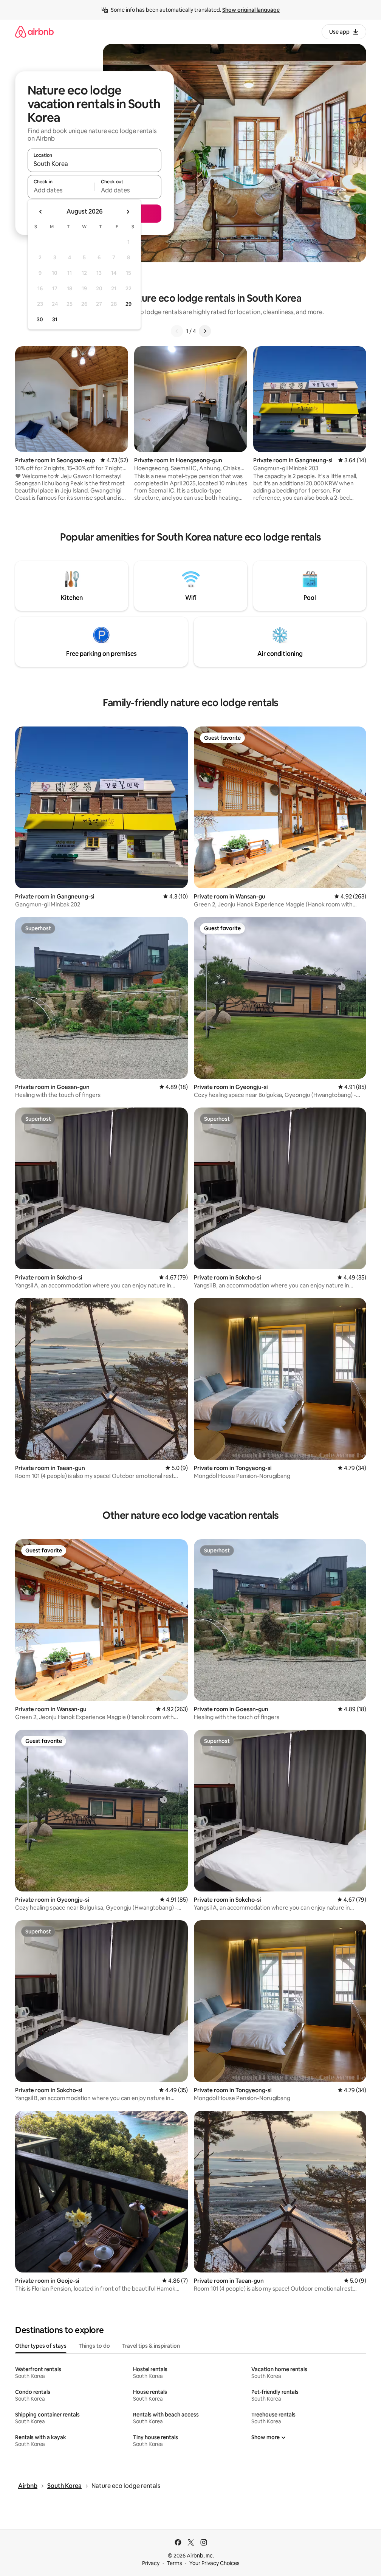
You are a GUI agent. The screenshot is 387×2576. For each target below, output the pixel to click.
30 (40, 319)
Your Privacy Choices (214, 2563)
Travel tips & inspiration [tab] (151, 2346)
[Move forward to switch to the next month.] (128, 212)
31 (55, 319)
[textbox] (61, 190)
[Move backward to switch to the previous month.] (41, 212)
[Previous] (177, 331)
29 (128, 304)
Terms (174, 2563)
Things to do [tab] (94, 2346)
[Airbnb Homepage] (34, 32)
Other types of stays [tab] (41, 2346)
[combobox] (94, 164)
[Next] (205, 331)
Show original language (251, 10)
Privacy (151, 2563)
